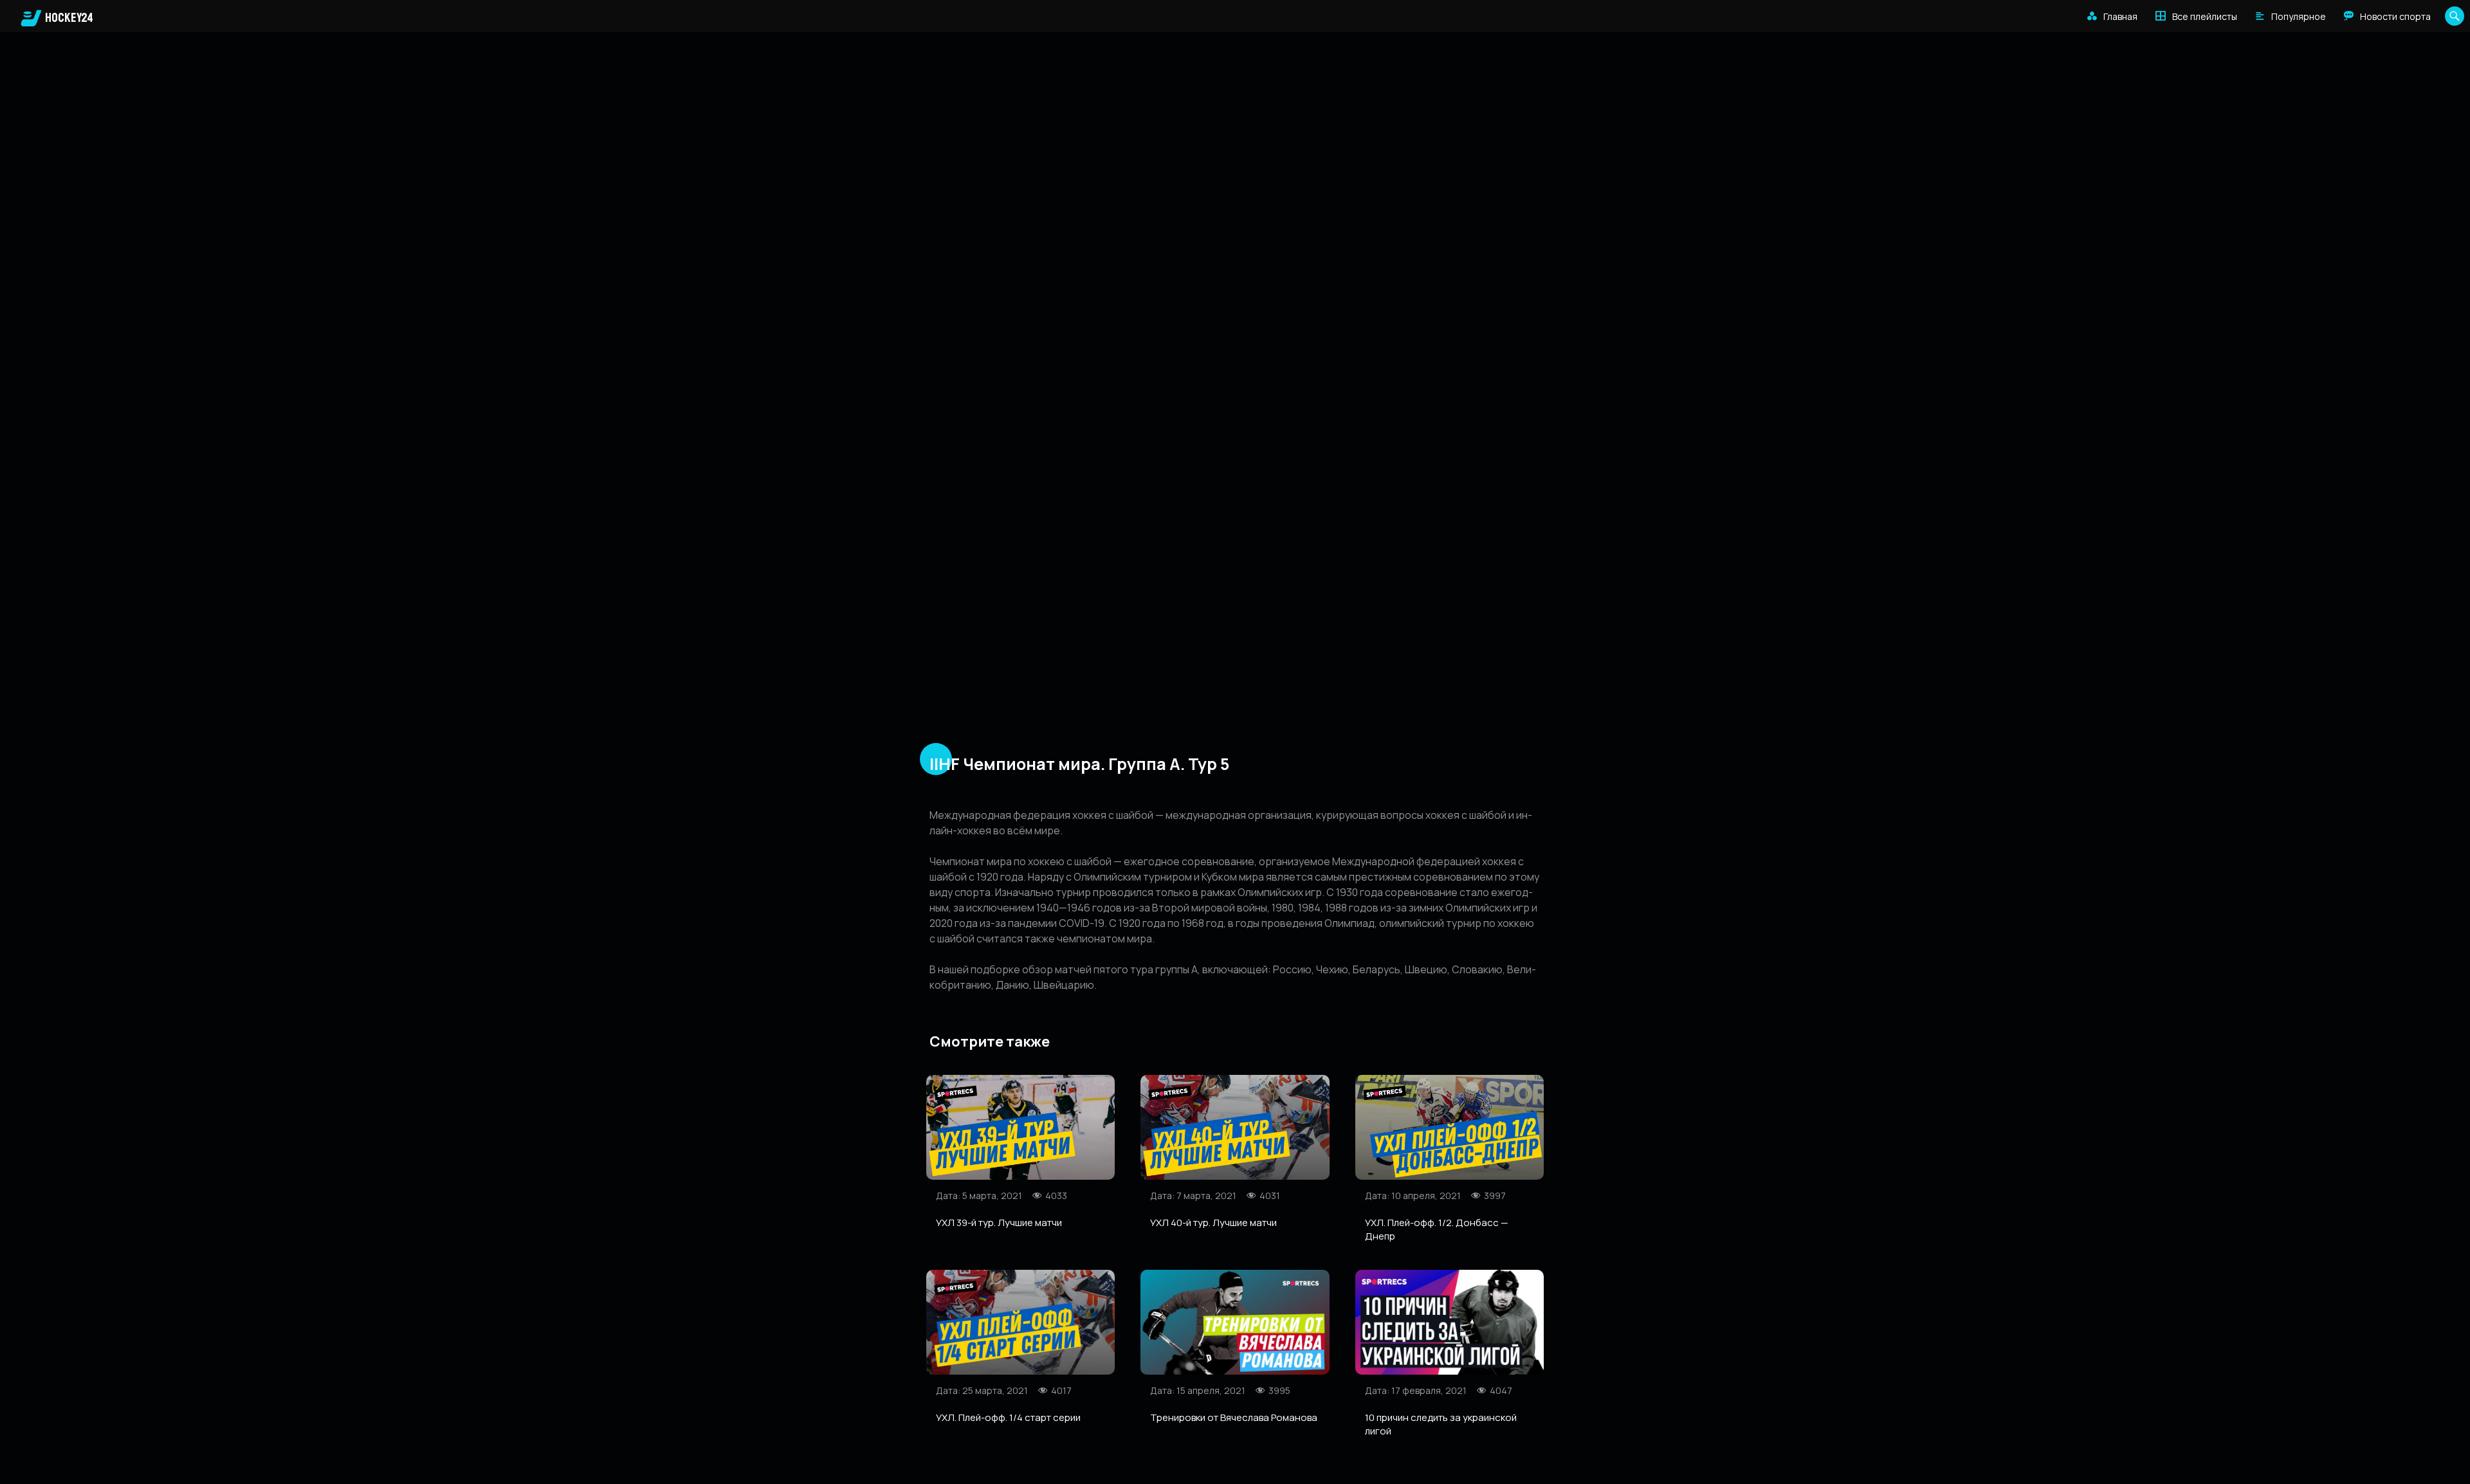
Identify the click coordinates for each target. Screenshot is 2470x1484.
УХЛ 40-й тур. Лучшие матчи (1213, 1223)
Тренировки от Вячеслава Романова (1234, 1417)
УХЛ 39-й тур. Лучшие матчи (999, 1223)
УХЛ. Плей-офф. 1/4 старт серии (1008, 1417)
